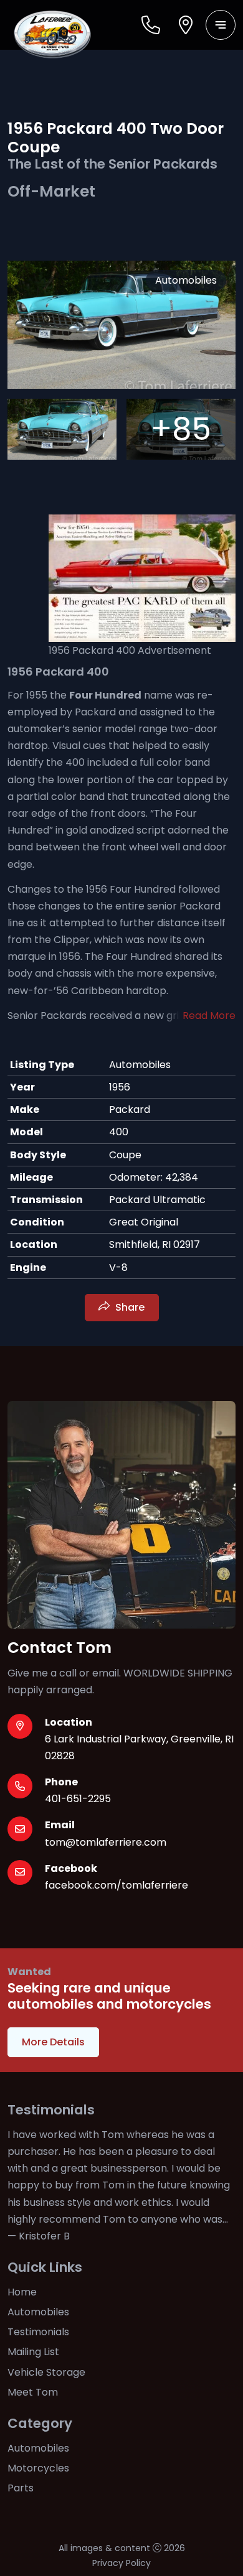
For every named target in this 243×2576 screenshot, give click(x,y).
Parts (21, 2488)
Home (22, 2292)
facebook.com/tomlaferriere (117, 1885)
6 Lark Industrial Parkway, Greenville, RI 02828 (139, 1747)
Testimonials (38, 2332)
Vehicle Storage (46, 2372)
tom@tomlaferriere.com (106, 1842)
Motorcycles (38, 2468)
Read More (209, 1016)
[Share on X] (108, 1269)
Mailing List (33, 2352)
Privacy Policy (121, 2563)
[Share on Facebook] (83, 1269)
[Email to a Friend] (159, 1269)
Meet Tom (33, 2392)
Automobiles (38, 2312)
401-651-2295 (78, 1799)
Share (130, 1307)
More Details (53, 2042)
